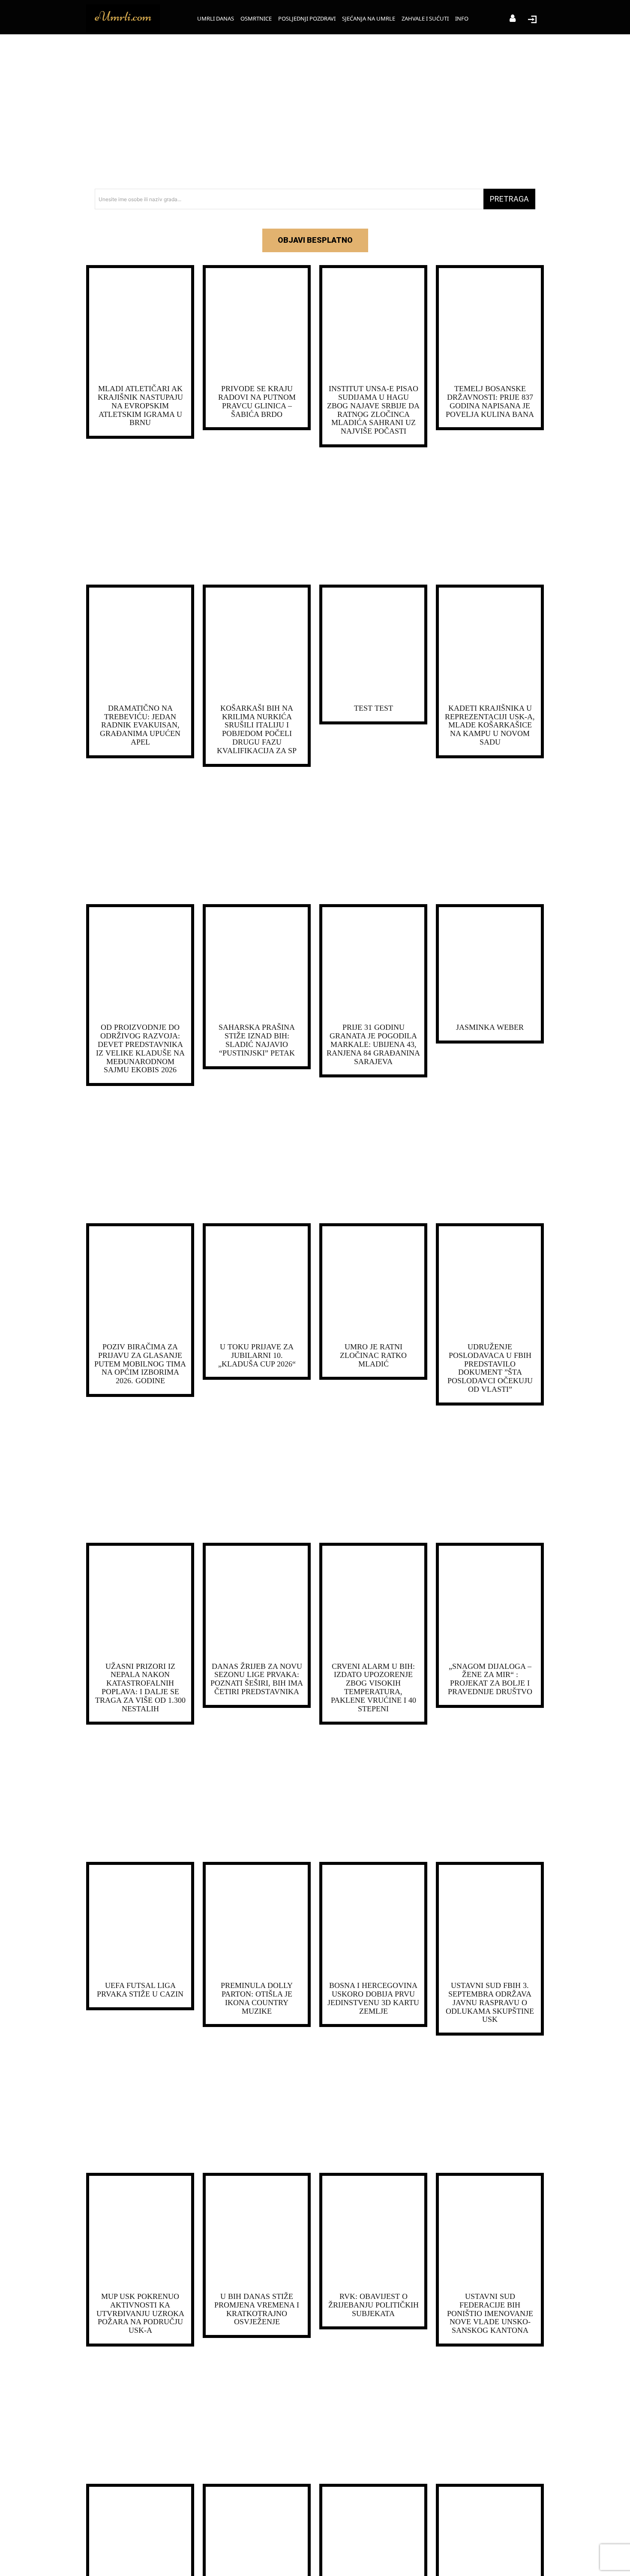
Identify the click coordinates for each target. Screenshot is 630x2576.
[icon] (513, 19)
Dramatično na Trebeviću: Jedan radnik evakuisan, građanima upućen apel (140, 725)
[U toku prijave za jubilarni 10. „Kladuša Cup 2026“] (257, 1282)
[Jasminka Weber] (490, 963)
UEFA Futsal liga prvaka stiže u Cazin (140, 1990)
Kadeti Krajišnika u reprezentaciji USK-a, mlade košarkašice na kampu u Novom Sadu (490, 725)
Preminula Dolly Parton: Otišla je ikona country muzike (257, 1998)
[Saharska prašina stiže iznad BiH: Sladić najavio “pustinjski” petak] (257, 963)
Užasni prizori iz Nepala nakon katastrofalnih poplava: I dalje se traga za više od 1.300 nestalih (140, 1688)
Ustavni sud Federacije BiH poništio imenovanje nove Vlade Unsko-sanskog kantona (490, 2313)
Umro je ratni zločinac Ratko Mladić (373, 1355)
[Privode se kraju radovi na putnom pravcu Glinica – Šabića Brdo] (257, 324)
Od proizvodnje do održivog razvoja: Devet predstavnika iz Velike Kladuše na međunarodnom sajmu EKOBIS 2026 (140, 1048)
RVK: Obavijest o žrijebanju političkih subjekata (373, 2305)
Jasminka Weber (490, 1027)
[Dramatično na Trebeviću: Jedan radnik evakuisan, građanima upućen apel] (140, 644)
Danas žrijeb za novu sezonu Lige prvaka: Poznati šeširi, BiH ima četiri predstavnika (257, 1679)
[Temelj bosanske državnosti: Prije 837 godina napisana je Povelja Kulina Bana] (490, 324)
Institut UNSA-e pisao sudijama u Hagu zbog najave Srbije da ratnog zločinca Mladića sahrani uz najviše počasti (373, 410)
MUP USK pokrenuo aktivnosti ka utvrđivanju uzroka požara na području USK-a (140, 2313)
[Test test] (373, 644)
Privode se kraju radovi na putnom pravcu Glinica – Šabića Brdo (257, 401)
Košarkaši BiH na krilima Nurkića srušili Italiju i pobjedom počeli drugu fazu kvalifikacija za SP (257, 729)
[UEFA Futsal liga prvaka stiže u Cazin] (140, 1921)
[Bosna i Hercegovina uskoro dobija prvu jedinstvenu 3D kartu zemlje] (373, 1921)
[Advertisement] (315, 112)
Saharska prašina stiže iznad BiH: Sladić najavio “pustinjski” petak (257, 1040)
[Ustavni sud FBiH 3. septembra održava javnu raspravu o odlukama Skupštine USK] (490, 1921)
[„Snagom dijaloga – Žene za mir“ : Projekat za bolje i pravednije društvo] (490, 1602)
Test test (373, 708)
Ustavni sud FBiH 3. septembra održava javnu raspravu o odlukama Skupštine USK (490, 2002)
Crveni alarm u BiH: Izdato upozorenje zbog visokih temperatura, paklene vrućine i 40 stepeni (373, 1688)
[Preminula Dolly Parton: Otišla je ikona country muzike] (257, 1921)
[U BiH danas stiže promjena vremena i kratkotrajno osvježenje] (257, 2232)
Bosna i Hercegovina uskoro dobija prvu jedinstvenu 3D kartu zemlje (373, 1998)
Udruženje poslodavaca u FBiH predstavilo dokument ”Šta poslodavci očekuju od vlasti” (490, 1368)
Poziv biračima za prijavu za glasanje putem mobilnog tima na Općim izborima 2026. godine (140, 1364)
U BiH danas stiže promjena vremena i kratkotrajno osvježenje (257, 2309)
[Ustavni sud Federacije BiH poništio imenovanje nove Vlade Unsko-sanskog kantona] (490, 2232)
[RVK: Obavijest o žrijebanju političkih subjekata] (373, 2232)
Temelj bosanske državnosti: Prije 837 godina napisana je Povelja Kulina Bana (490, 401)
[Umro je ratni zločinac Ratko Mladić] (373, 1282)
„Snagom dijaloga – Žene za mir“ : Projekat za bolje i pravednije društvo (490, 1679)
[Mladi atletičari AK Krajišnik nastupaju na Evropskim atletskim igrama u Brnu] (140, 324)
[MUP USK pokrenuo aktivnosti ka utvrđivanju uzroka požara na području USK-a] (140, 2232)
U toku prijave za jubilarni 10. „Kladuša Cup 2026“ (257, 1355)
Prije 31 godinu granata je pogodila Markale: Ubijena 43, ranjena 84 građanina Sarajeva (373, 1044)
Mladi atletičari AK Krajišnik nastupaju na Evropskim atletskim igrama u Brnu (140, 406)
